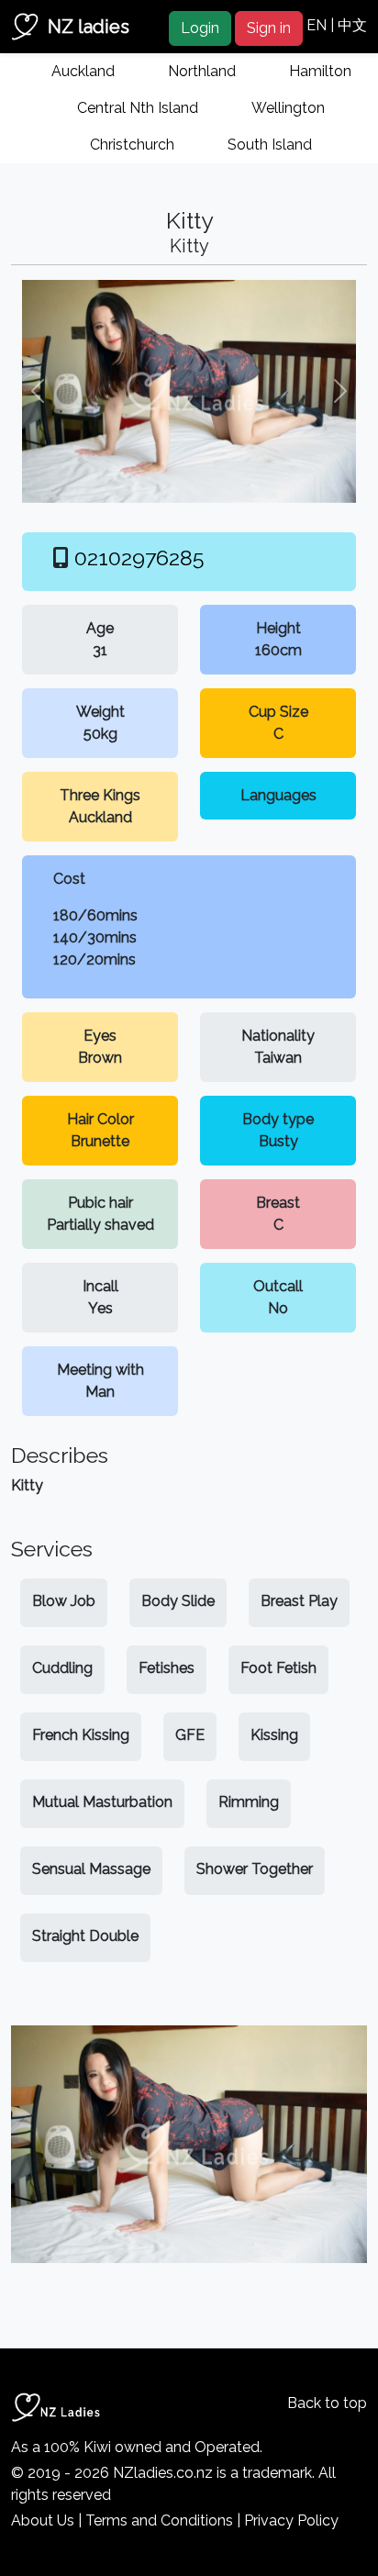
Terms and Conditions (159, 2520)
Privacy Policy (291, 2520)
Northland (202, 71)
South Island (270, 145)
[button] (38, 391)
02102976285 (139, 558)
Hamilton (320, 71)
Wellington (288, 108)
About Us (43, 2520)
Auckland (83, 71)
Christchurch (132, 145)
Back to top (327, 2403)
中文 (352, 25)
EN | (322, 25)
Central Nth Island (138, 108)
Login (200, 28)
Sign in (269, 28)
